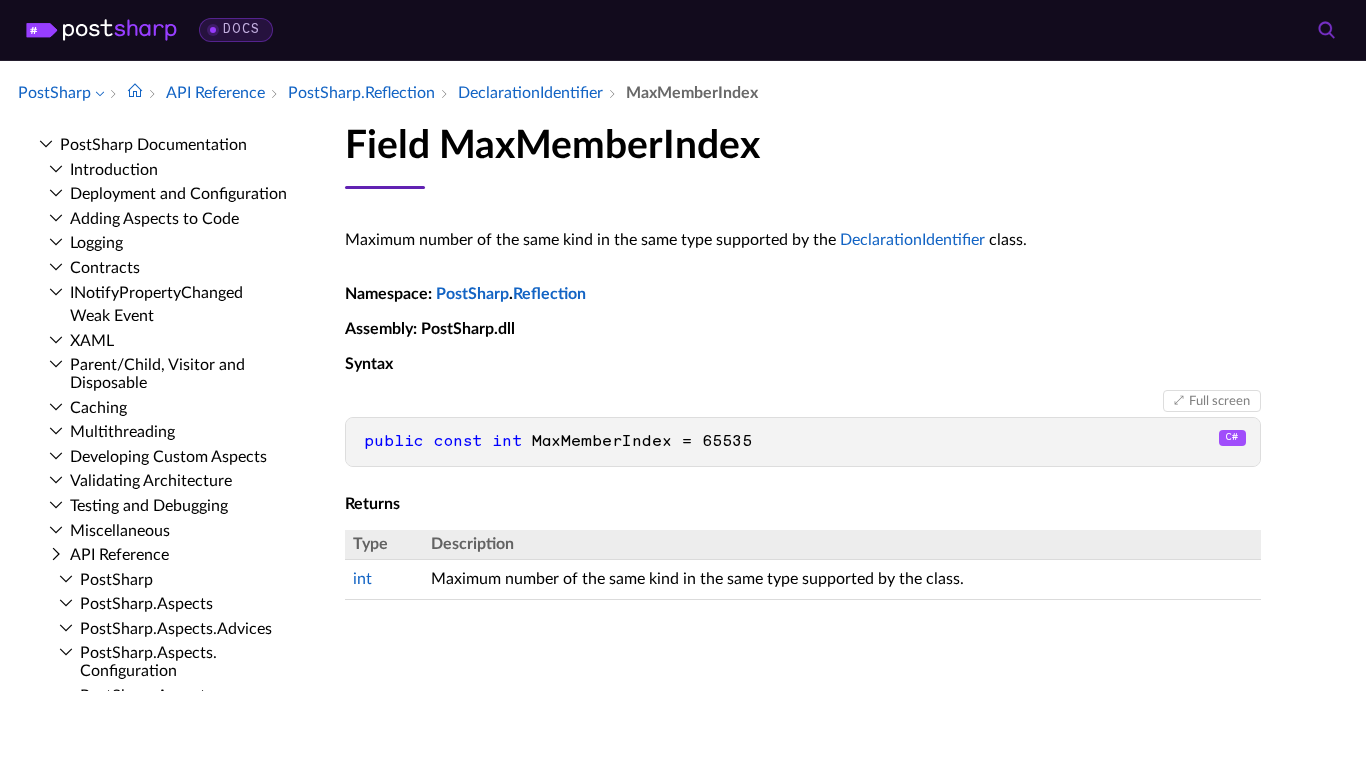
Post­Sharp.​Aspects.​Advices (176, 629)
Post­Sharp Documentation (153, 145)
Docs (241, 29)
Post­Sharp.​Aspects (146, 604)
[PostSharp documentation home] (135, 93)
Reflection (549, 294)
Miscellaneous (120, 531)
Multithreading (122, 432)
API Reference (119, 555)
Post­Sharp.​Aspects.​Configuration (148, 662)
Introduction (114, 170)
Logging (96, 243)
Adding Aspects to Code (154, 219)
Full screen (1219, 401)
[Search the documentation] (1326, 30)
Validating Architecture (151, 481)
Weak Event (112, 316)
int (362, 579)
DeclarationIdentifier (912, 240)
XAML (92, 341)
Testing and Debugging (149, 506)
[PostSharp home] (101, 30)
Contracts (105, 268)
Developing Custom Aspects (168, 457)
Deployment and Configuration (178, 194)
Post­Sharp (116, 580)
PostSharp (472, 294)
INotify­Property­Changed (156, 293)
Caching (98, 408)
